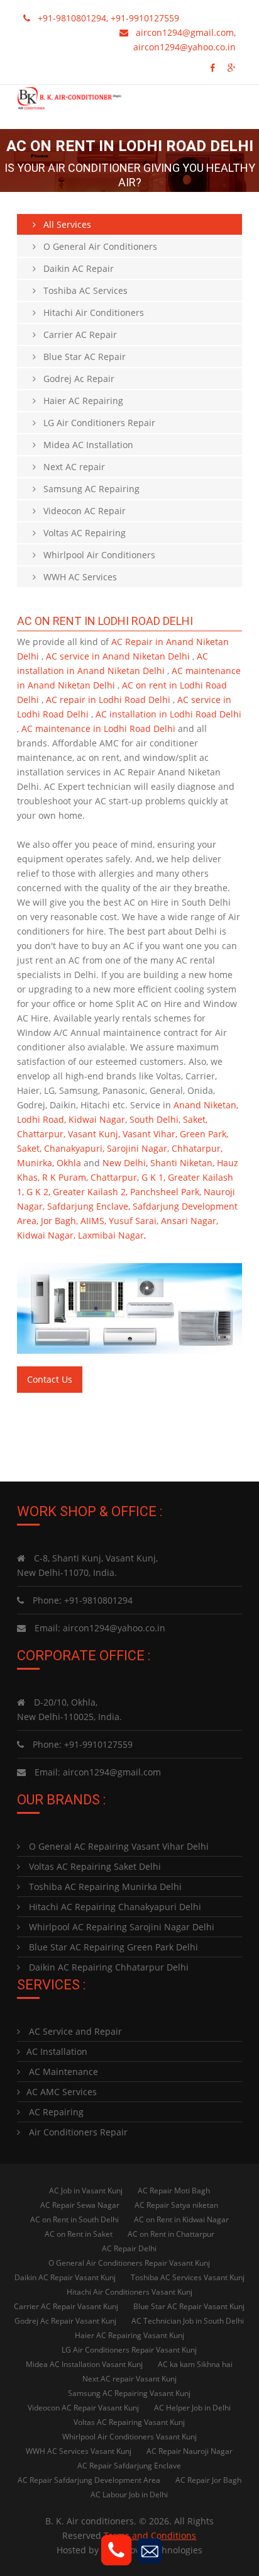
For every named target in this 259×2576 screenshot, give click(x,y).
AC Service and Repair (74, 2031)
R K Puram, (65, 1177)
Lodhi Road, (41, 1119)
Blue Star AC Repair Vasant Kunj (189, 2306)
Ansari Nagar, (190, 1221)
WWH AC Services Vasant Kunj (79, 2451)
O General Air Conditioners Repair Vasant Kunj (129, 2263)
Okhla (69, 1163)
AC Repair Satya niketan (176, 2205)
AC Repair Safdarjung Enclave (129, 2466)
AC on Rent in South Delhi (74, 2219)
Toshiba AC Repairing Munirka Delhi (104, 1887)
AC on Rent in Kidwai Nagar (181, 2219)
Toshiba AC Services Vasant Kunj (188, 2277)
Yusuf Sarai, (134, 1221)
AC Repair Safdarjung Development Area (89, 2480)
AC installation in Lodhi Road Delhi (168, 714)
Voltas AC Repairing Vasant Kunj (129, 2422)
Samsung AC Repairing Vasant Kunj (129, 2393)
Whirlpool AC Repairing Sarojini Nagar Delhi (120, 1927)
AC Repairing (55, 2112)
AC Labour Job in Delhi (129, 2494)
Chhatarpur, (197, 1148)
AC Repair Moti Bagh (174, 2191)
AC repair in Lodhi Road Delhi (109, 700)
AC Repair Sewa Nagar (80, 2205)
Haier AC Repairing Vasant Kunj (129, 2335)
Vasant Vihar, (150, 1134)
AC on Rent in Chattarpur (171, 2234)
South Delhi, (155, 1119)
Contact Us (50, 1379)
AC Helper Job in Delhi (192, 2408)
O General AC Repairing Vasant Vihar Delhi (118, 1846)
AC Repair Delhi (129, 2248)
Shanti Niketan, (182, 1163)
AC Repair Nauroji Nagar (190, 2451)
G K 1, (153, 1177)
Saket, (195, 1119)
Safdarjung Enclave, (89, 1206)
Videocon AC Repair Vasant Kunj (83, 2408)
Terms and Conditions (150, 2535)
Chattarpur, (41, 1134)
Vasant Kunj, (94, 1134)
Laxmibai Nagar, (112, 1235)
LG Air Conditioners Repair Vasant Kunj (129, 2350)
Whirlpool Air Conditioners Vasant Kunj (129, 2437)
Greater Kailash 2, (90, 1192)
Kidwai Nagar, (98, 1119)
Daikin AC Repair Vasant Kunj (65, 2277)
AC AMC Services (62, 2092)
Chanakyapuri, (74, 1148)
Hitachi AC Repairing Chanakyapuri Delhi (114, 1907)
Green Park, (204, 1134)
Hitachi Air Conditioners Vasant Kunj (129, 2292)
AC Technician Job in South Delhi (188, 2321)
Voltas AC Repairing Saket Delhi (94, 1866)
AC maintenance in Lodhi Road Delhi (100, 728)
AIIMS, (93, 1221)
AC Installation (57, 2051)
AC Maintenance (62, 2072)
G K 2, (38, 1192)
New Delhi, (125, 1163)
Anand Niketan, (206, 1105)
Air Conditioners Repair (77, 2132)
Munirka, (36, 1163)
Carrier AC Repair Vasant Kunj (66, 2306)
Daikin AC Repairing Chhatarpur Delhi (107, 1967)
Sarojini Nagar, (138, 1148)
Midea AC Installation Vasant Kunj (84, 2364)
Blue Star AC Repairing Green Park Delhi (112, 1947)
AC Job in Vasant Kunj (86, 2191)
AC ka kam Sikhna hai (195, 2364)
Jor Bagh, (59, 1221)
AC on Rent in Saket (79, 2234)
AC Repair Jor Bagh (208, 2480)
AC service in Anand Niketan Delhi (119, 656)
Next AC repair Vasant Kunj (129, 2379)
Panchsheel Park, (166, 1192)
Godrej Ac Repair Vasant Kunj (65, 2321)
